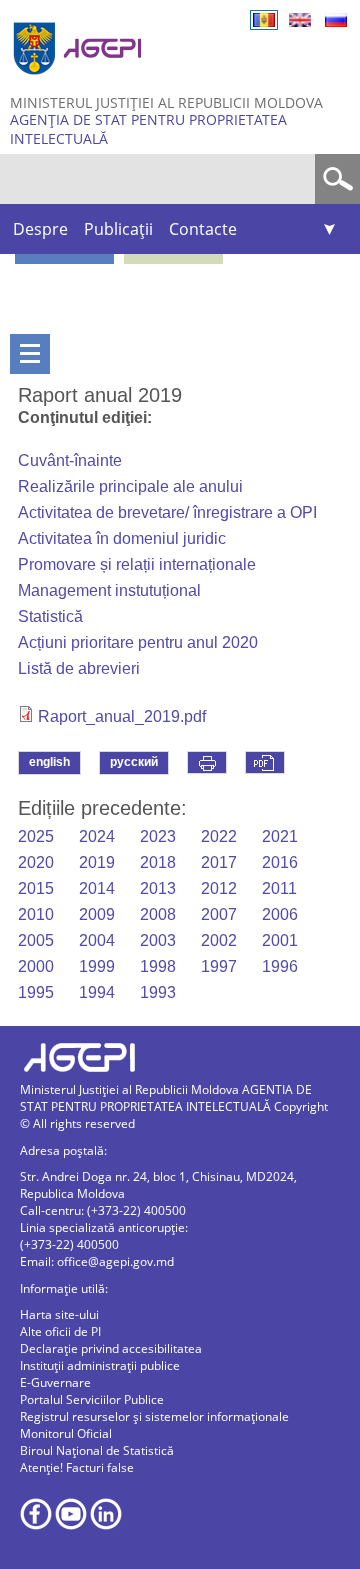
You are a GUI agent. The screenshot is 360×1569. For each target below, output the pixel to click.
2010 (36, 914)
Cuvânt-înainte (70, 460)
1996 (280, 966)
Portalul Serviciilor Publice (92, 1399)
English (300, 20)
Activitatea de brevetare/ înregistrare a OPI (167, 512)
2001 (280, 940)
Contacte (203, 229)
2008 (158, 914)
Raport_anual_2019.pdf (122, 716)
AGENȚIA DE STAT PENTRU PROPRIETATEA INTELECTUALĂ (148, 129)
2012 (219, 888)
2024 (97, 836)
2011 (279, 888)
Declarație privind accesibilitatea (111, 1348)
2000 (36, 966)
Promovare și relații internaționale (137, 564)
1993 (158, 992)
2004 (97, 940)
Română (264, 20)
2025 (36, 836)
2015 (36, 888)
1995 (36, 992)
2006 (280, 914)
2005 (36, 940)
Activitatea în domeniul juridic (122, 538)
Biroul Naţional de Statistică (97, 1450)
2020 (36, 862)
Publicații (118, 229)
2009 (97, 914)
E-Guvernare (55, 1382)
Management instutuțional (109, 590)
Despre (40, 229)
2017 (219, 862)
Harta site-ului (59, 1314)
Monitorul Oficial (66, 1433)
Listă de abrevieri (79, 668)
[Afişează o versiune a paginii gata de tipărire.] (207, 762)
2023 (158, 836)
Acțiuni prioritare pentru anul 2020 (138, 642)
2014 (97, 888)
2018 (158, 862)
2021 (280, 836)
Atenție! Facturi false (77, 1467)
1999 (97, 966)
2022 (219, 836)
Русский (336, 20)
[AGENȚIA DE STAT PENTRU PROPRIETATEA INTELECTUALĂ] (80, 82)
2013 (158, 888)
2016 (280, 862)
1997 (219, 966)
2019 (97, 862)
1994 (97, 992)
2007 (219, 914)
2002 (219, 940)
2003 (158, 940)
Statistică (50, 616)
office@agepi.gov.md (115, 1261)
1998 (158, 966)
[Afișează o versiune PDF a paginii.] (265, 762)
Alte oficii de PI (60, 1331)
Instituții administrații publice (100, 1365)
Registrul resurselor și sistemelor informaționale (154, 1416)
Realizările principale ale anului (130, 486)
